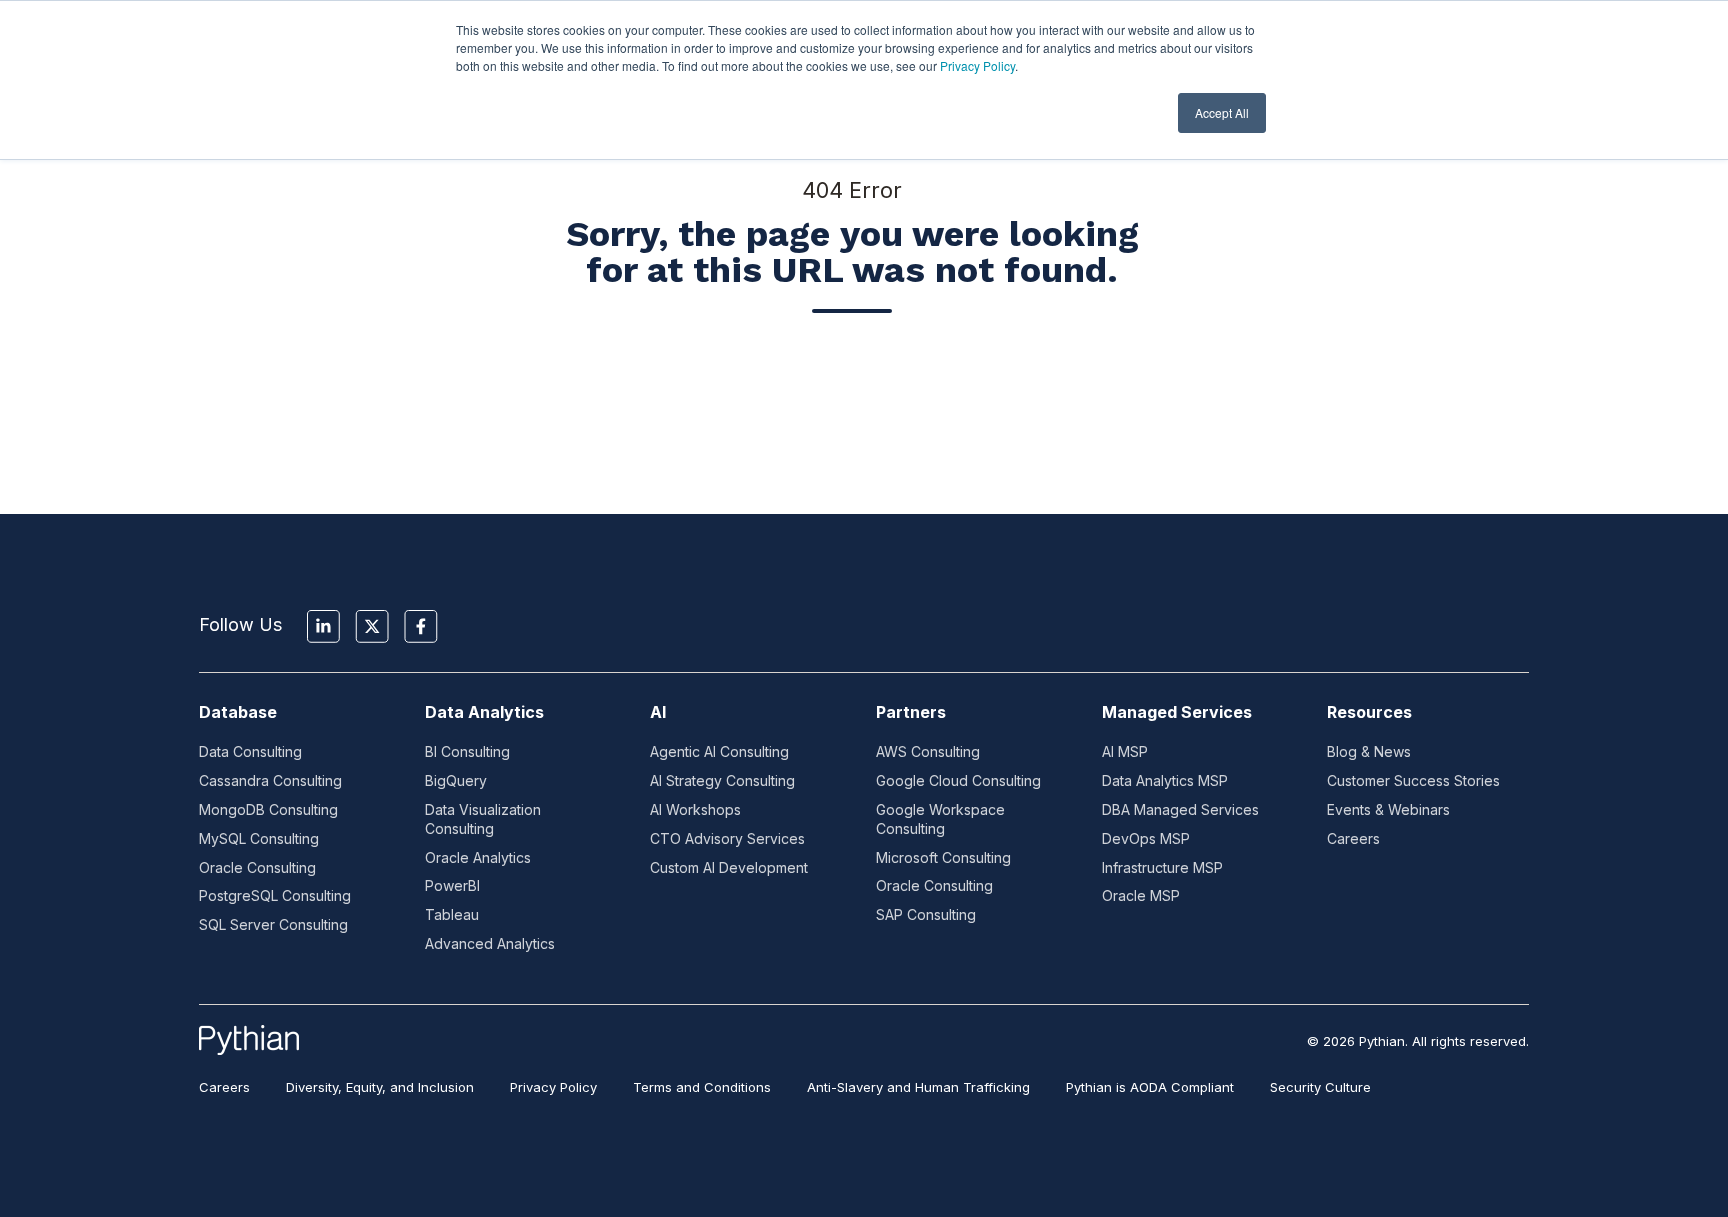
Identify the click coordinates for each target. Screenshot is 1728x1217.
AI (658, 712)
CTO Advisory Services (727, 838)
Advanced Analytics (490, 943)
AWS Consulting (928, 751)
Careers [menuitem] (224, 1087)
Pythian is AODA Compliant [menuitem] (1150, 1087)
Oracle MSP (1141, 895)
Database (238, 712)
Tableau (452, 914)
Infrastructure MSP (1162, 867)
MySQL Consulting (259, 838)
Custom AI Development (729, 867)
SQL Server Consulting (273, 924)
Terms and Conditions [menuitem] (702, 1087)
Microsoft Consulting (943, 857)
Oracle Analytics (478, 857)
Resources (1369, 712)
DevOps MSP (1146, 838)
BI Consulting (467, 751)
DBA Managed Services (1180, 809)
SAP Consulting (926, 914)
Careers (1353, 838)
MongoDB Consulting (268, 809)
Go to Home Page (852, 388)
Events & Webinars (1388, 809)
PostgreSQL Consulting (275, 895)
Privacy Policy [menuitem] (553, 1087)
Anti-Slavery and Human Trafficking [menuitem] (918, 1087)
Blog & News (1369, 751)
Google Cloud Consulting (958, 780)
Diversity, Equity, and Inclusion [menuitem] (380, 1087)
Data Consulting (250, 751)
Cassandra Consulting (270, 780)
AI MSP (1125, 751)
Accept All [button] (1222, 112)
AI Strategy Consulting (722, 780)
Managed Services (1177, 712)
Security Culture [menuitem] (1320, 1087)
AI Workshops (695, 809)
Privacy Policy (977, 65)
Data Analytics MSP (1165, 780)
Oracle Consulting (257, 867)
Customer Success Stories (1413, 780)
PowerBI (452, 885)
